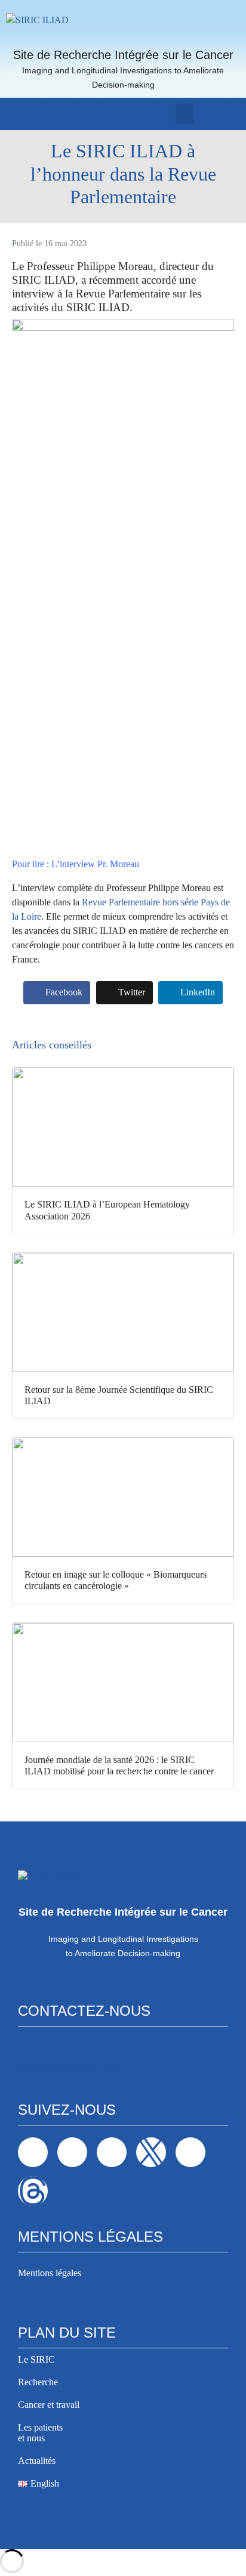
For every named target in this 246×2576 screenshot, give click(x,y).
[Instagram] (112, 2152)
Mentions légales (50, 2273)
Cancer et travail (49, 2405)
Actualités (37, 2461)
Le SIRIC (36, 2359)
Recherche (38, 2382)
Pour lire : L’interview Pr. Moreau (76, 864)
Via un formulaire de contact (71, 2066)
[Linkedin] (72, 2152)
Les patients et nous (40, 2433)
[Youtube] (190, 2152)
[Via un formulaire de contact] (26, 2047)
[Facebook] (33, 2152)
